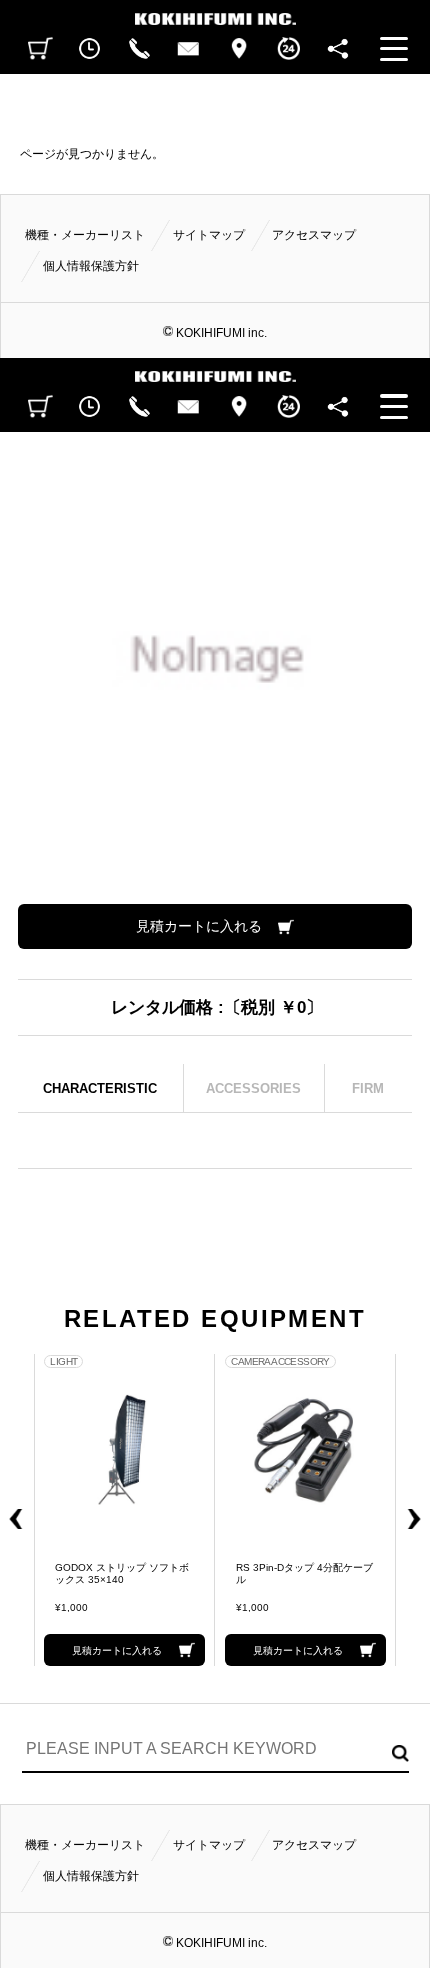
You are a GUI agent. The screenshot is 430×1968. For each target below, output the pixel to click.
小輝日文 (215, 12)
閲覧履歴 (90, 49)
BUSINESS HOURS (288, 49)
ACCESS (239, 49)
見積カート (41, 49)
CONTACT (189, 49)
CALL (139, 49)
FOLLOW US (338, 49)
